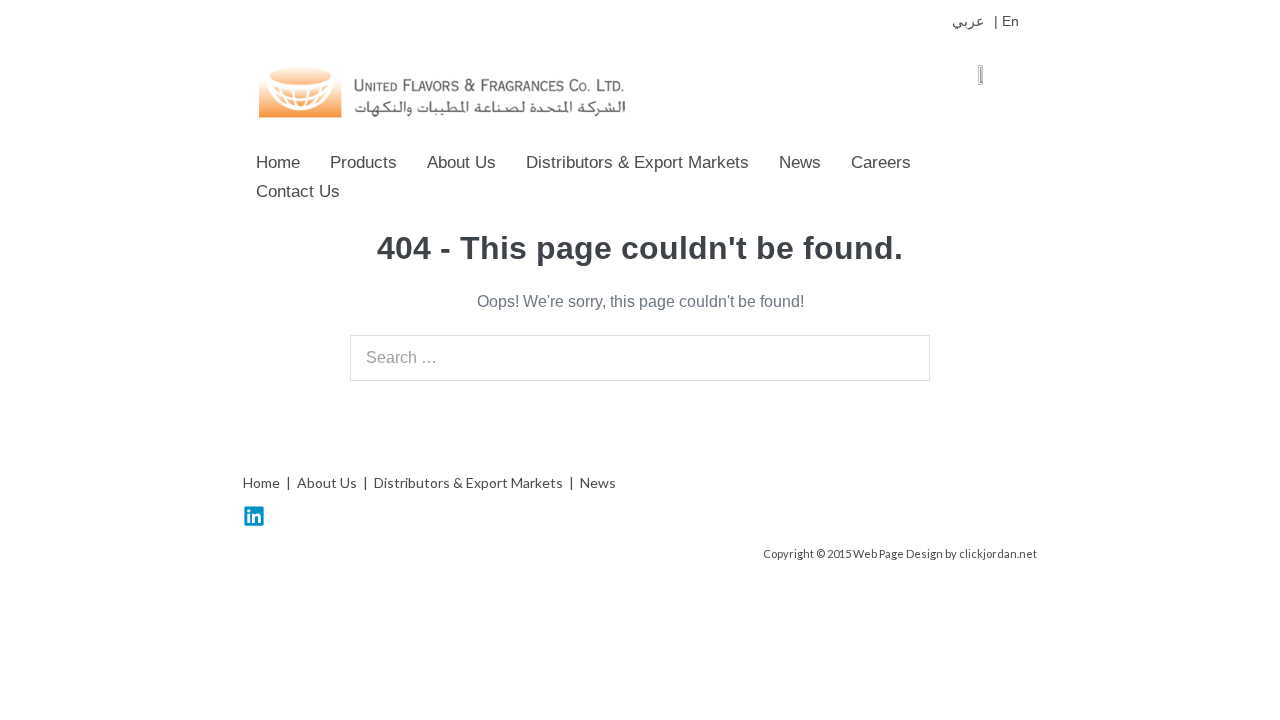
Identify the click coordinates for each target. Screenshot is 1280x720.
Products (363, 162)
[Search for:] (640, 357)
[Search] (904, 358)
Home (278, 162)
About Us (461, 162)
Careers (881, 162)
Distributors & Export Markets (637, 162)
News (800, 162)
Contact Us (298, 191)
